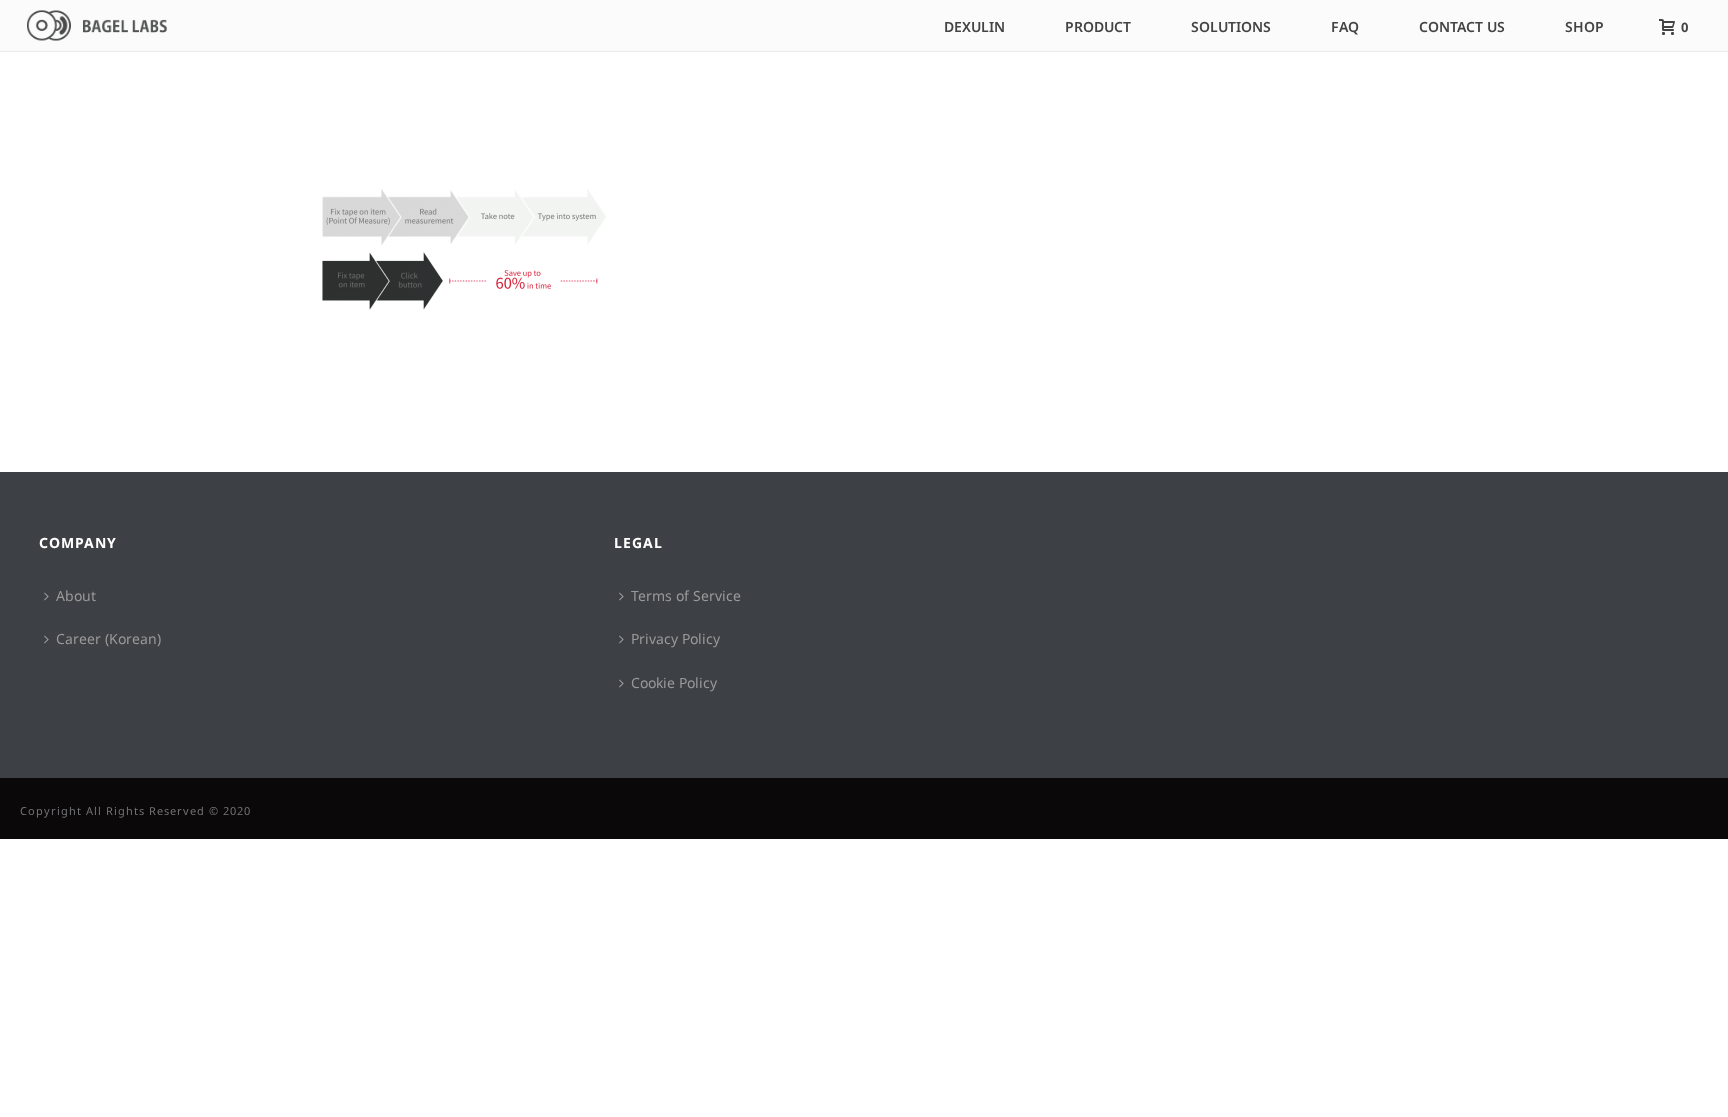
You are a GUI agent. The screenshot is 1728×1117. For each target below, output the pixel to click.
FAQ (1345, 26)
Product (1098, 26)
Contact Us (1462, 26)
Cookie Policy (674, 682)
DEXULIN (974, 26)
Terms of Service (686, 595)
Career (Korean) (108, 638)
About (76, 595)
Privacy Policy (675, 638)
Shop (1584, 26)
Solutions (1231, 26)
